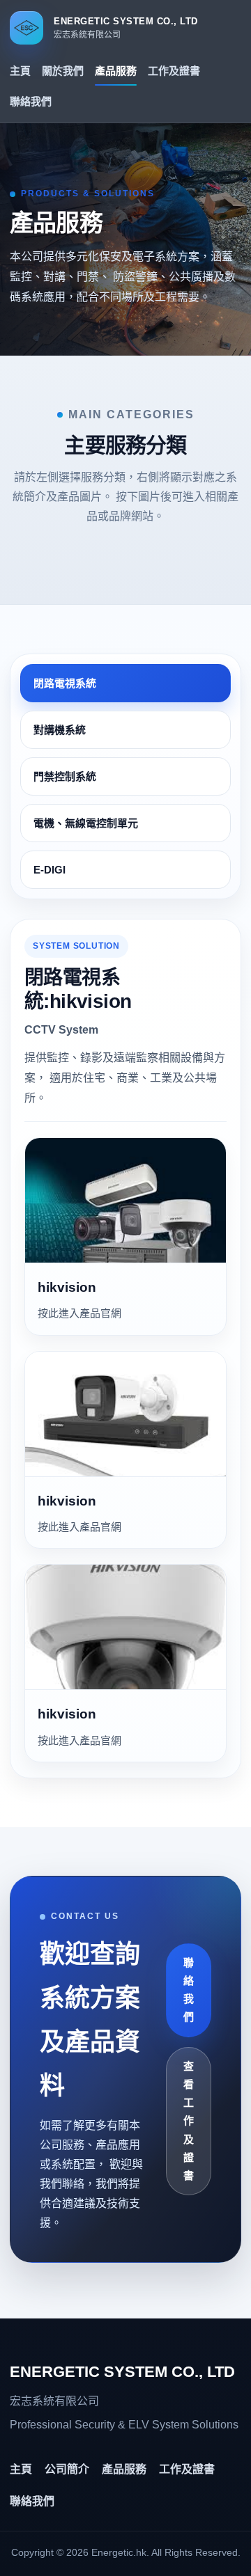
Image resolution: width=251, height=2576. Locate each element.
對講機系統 (60, 730)
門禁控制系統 (65, 776)
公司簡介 (67, 2469)
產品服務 (116, 71)
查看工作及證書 (189, 2121)
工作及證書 (174, 71)
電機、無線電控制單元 (86, 823)
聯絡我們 (31, 101)
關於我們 (63, 71)
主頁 (20, 71)
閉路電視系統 (65, 683)
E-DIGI (50, 870)
